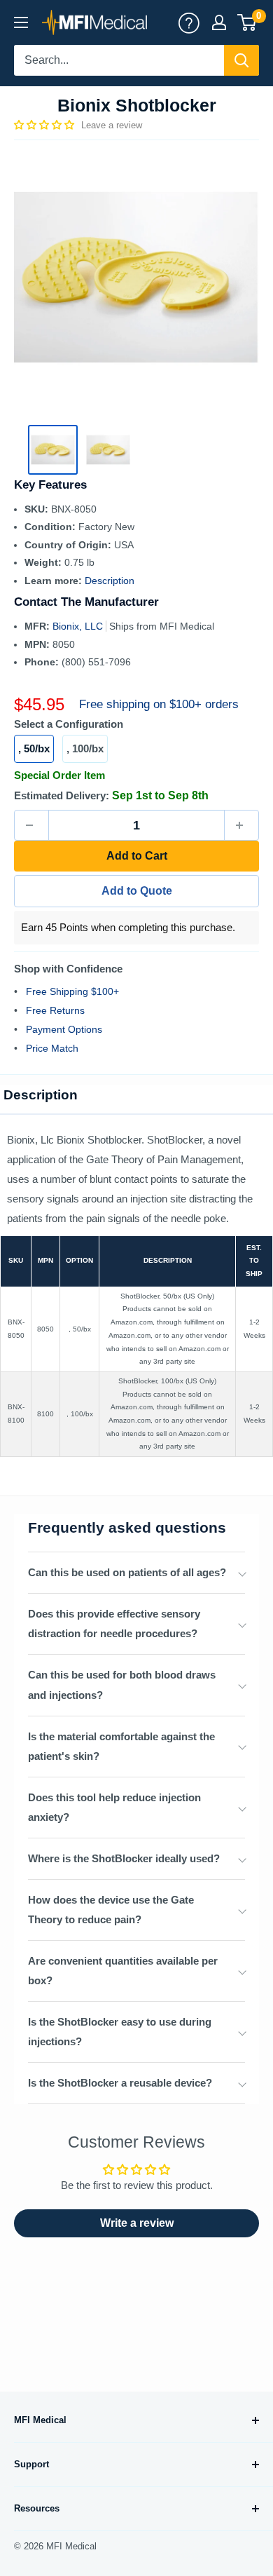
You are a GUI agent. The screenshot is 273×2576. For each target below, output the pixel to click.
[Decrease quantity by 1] (31, 825)
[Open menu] (21, 22)
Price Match (52, 1048)
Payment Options (64, 1029)
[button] (45, 125)
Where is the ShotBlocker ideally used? (124, 1858)
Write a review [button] (137, 2223)
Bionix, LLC (79, 626)
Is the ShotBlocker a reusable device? (120, 2083)
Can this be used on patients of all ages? (127, 1572)
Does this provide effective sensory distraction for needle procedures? (114, 1623)
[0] (247, 22)
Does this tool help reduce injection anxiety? (114, 1807)
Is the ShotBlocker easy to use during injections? (120, 2032)
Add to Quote (137, 891)
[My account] (189, 22)
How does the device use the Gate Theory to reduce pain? (111, 1910)
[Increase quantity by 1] (241, 825)
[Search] (241, 60)
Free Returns (55, 1010)
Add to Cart (137, 856)
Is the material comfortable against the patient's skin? (121, 1746)
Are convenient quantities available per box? (123, 1971)
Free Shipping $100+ (72, 991)
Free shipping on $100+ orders (159, 704)
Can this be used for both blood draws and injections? (122, 1684)
